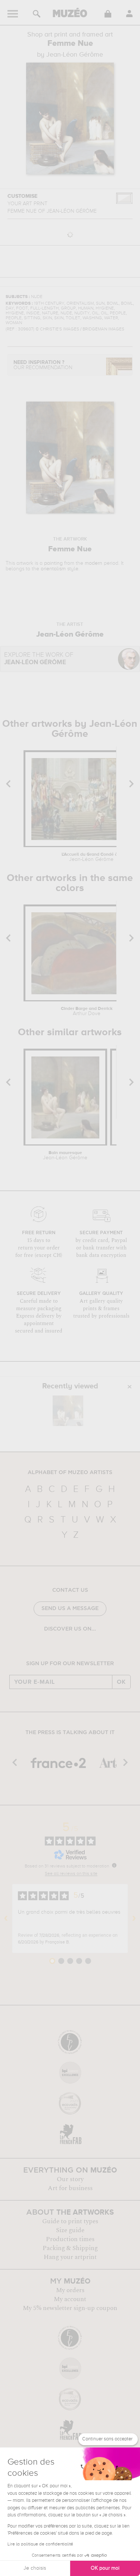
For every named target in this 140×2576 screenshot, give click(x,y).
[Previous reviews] (6, 1918)
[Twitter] (86, 1648)
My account (70, 2299)
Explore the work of (39, 659)
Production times (70, 2239)
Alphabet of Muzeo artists (70, 1473)
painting (53, 563)
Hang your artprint (70, 2257)
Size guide (70, 2230)
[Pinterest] (76, 1648)
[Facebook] (54, 1648)
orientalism (53, 569)
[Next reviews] (134, 1918)
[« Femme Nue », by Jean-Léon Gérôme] (68, 1411)
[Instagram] (65, 1648)
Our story (70, 2179)
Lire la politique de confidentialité (40, 2544)
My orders (70, 2290)
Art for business (70, 2188)
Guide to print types (70, 2221)
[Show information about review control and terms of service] (114, 1865)
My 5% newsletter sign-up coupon (70, 2308)
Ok (121, 1682)
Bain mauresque (65, 1156)
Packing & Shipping (70, 2248)
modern (94, 563)
